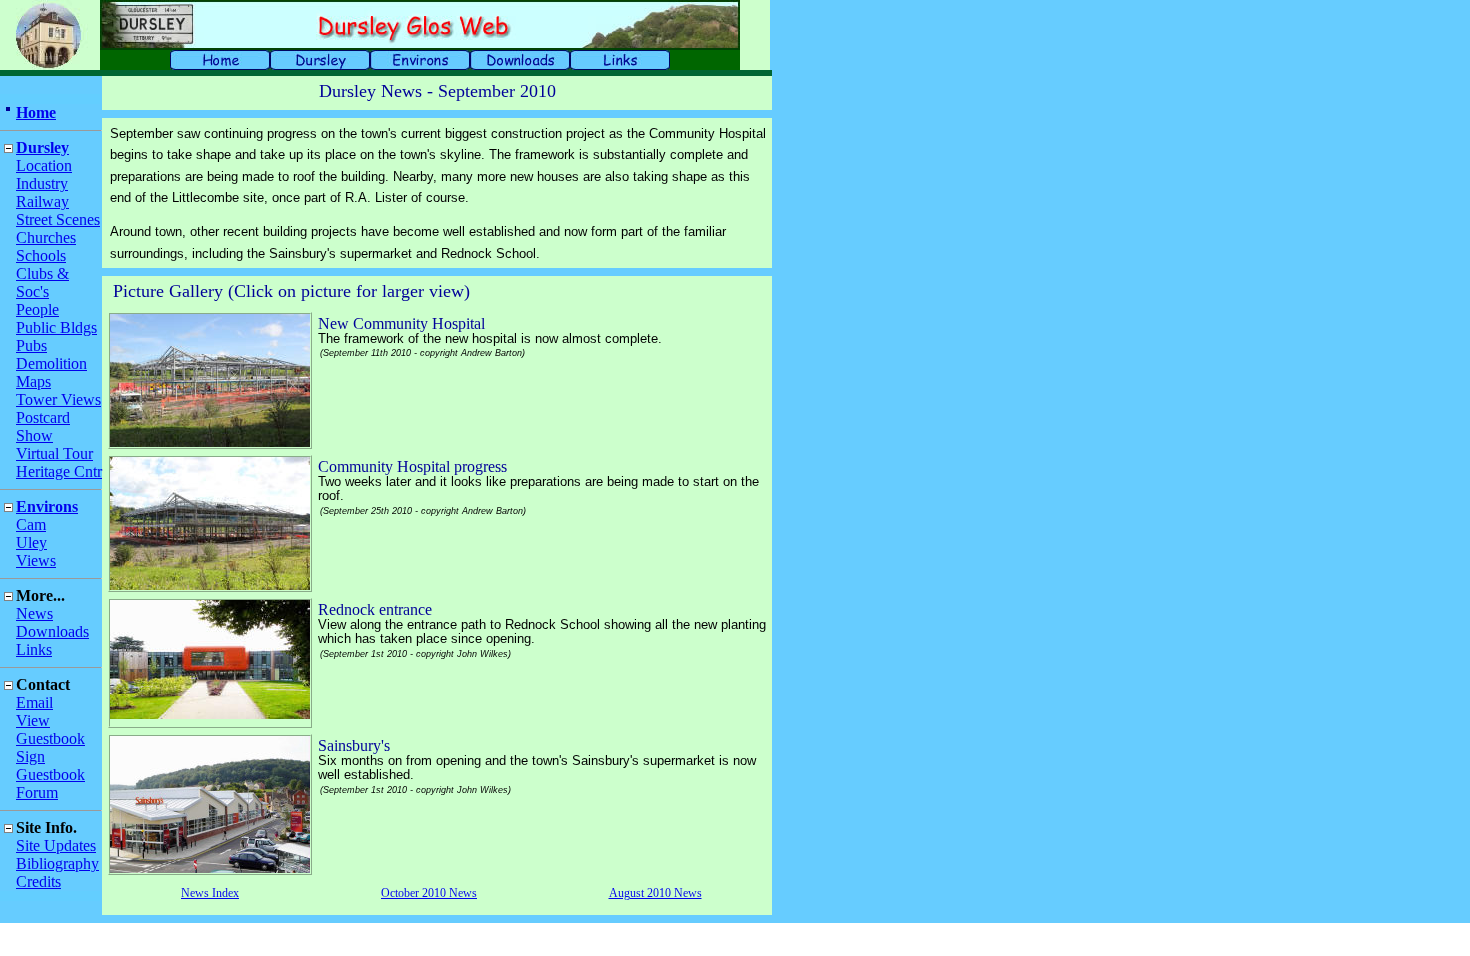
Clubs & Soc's (42, 282)
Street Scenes (58, 219)
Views (36, 560)
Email (34, 702)
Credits (38, 881)
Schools (41, 255)
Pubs (31, 345)
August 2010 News (655, 893)
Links (34, 649)
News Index (210, 893)
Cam (31, 524)
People (37, 309)
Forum (37, 792)
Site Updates (56, 845)
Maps (33, 381)
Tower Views (58, 399)
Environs (47, 506)
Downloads (52, 631)
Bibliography (57, 863)
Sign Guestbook (50, 765)
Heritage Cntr (59, 471)
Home (36, 112)
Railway (42, 201)
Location (44, 165)
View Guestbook (50, 729)
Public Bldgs (56, 327)
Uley (31, 542)
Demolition (51, 363)
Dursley (42, 147)
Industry (42, 183)
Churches (46, 237)
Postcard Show (43, 426)
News (34, 613)
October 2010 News (429, 893)
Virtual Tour (54, 453)
